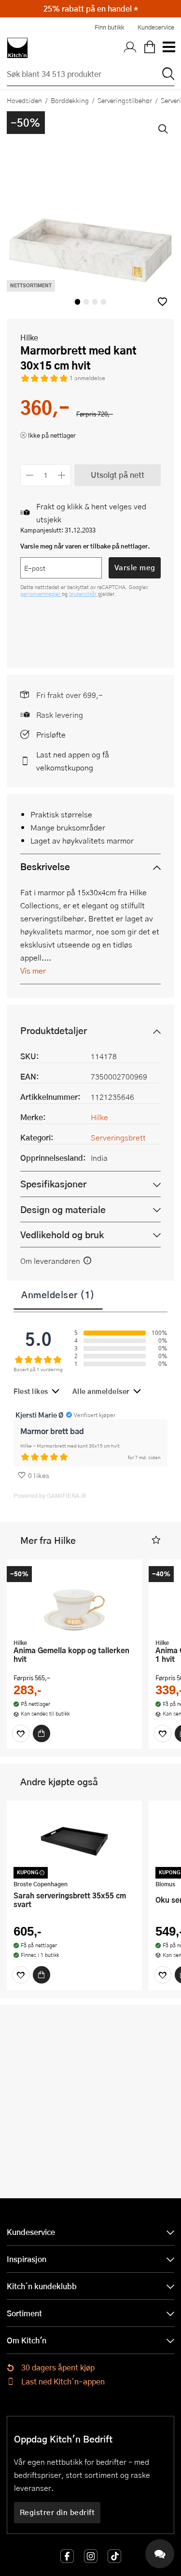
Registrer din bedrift (57, 2512)
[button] (162, 302)
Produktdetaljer (54, 1030)
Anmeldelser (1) (58, 1294)
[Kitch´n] (17, 48)
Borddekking (70, 100)
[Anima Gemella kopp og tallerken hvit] (74, 1600)
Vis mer (33, 970)
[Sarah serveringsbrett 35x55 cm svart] (74, 1841)
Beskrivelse (45, 866)
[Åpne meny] (168, 48)
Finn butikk (109, 27)
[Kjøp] (42, 1733)
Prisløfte (51, 734)
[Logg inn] (130, 48)
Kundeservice (156, 27)
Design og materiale (63, 1209)
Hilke (29, 337)
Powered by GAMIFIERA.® (50, 1495)
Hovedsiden (24, 100)
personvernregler (41, 594)
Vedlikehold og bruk (62, 1235)
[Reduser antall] (30, 475)
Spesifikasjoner (53, 1184)
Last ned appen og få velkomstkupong (73, 761)
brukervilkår (84, 594)
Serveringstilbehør (125, 100)
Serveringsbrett (118, 1137)
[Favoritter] (21, 1733)
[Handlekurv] (150, 48)
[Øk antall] (62, 475)
